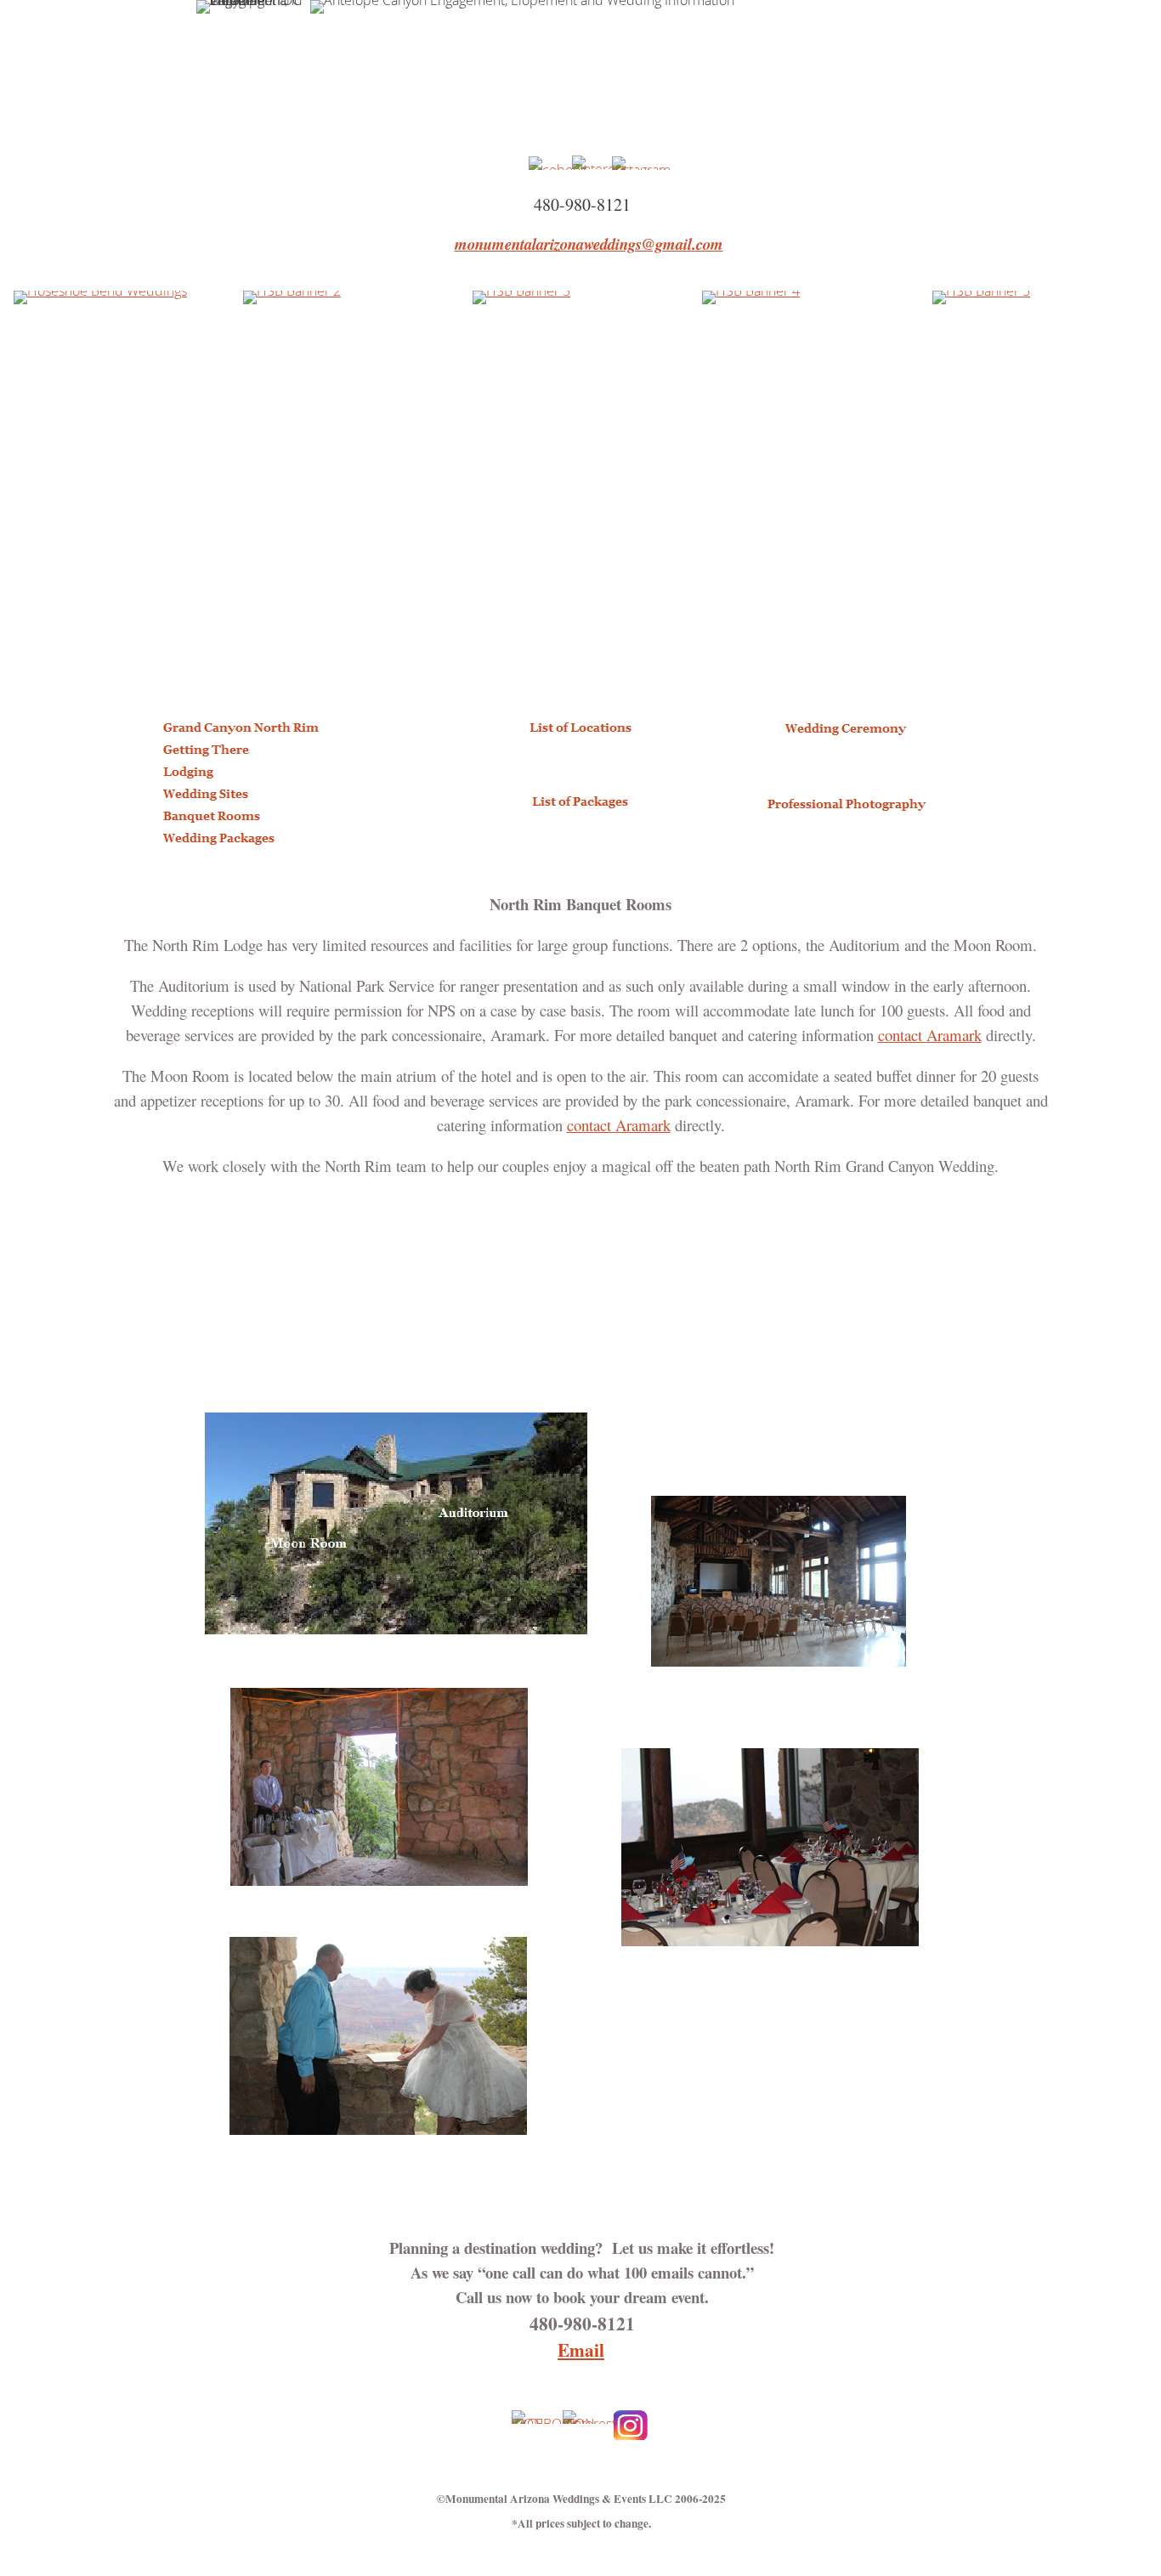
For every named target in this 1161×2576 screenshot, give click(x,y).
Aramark (930, 1035)
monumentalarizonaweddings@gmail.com (589, 244)
